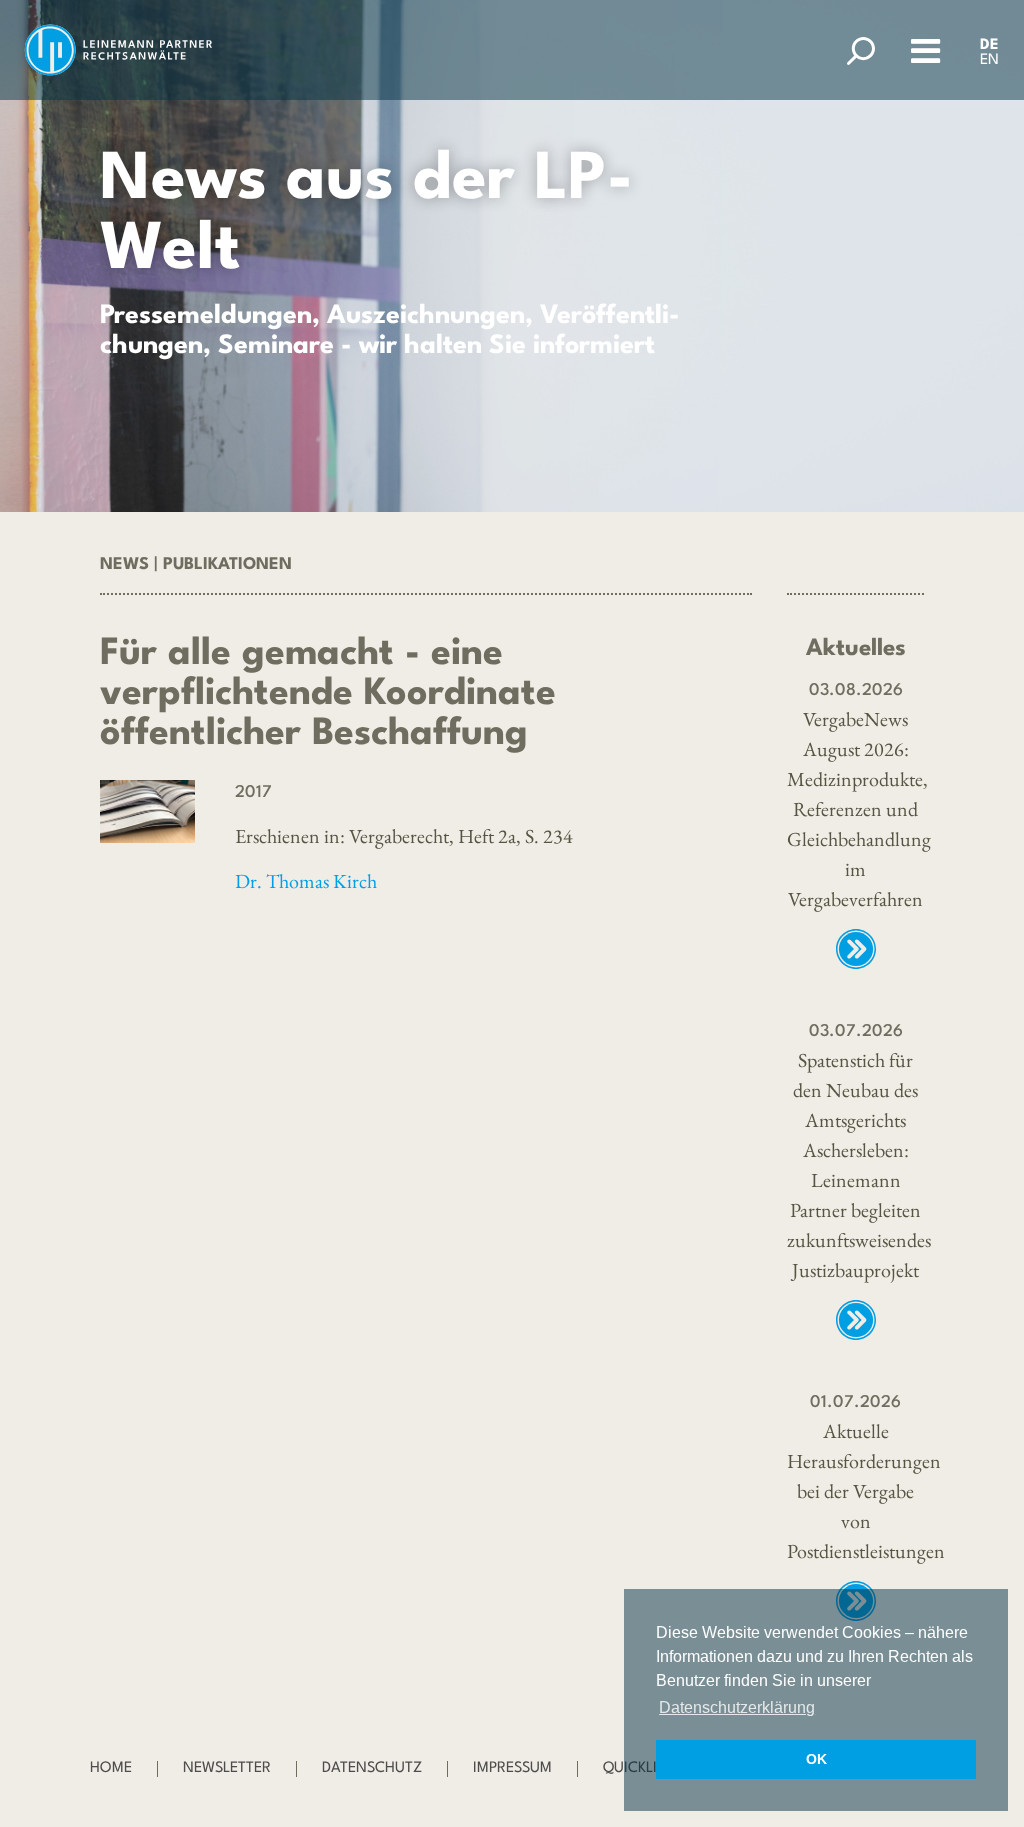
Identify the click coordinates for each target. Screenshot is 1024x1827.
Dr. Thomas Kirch (306, 881)
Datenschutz (372, 1768)
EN (989, 60)
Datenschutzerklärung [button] (737, 1707)
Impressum (512, 1768)
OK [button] (816, 1759)
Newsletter (227, 1768)
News (124, 564)
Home (111, 1768)
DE (989, 45)
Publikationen (227, 564)
